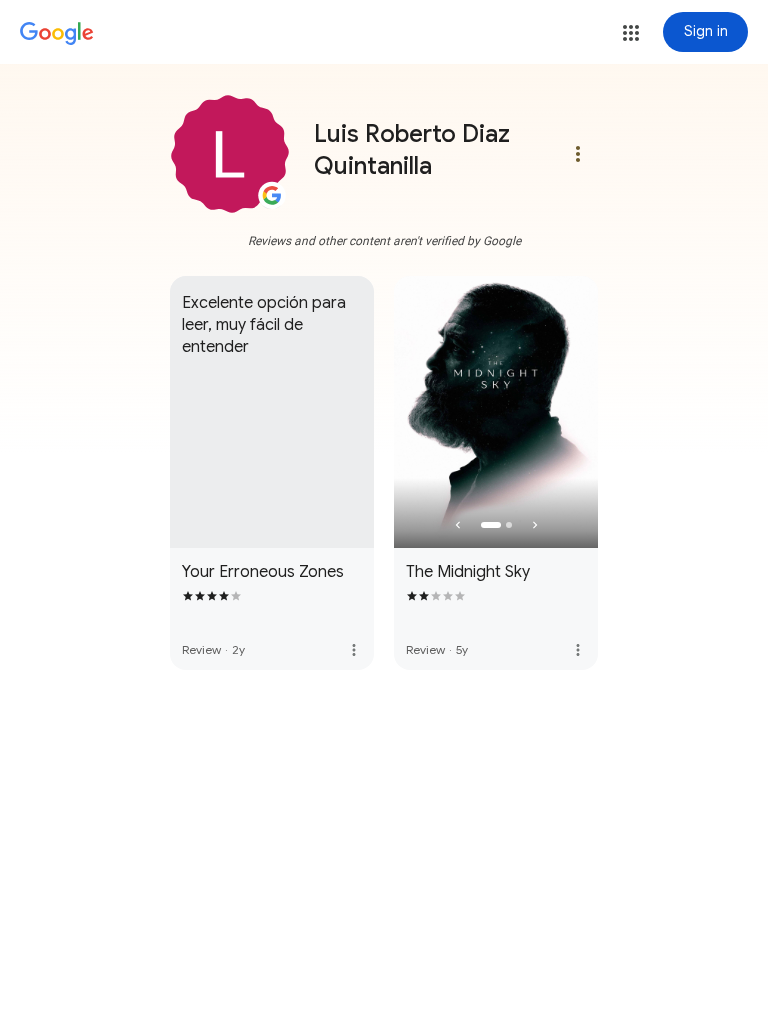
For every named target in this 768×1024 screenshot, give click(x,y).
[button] (631, 33)
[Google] (57, 34)
